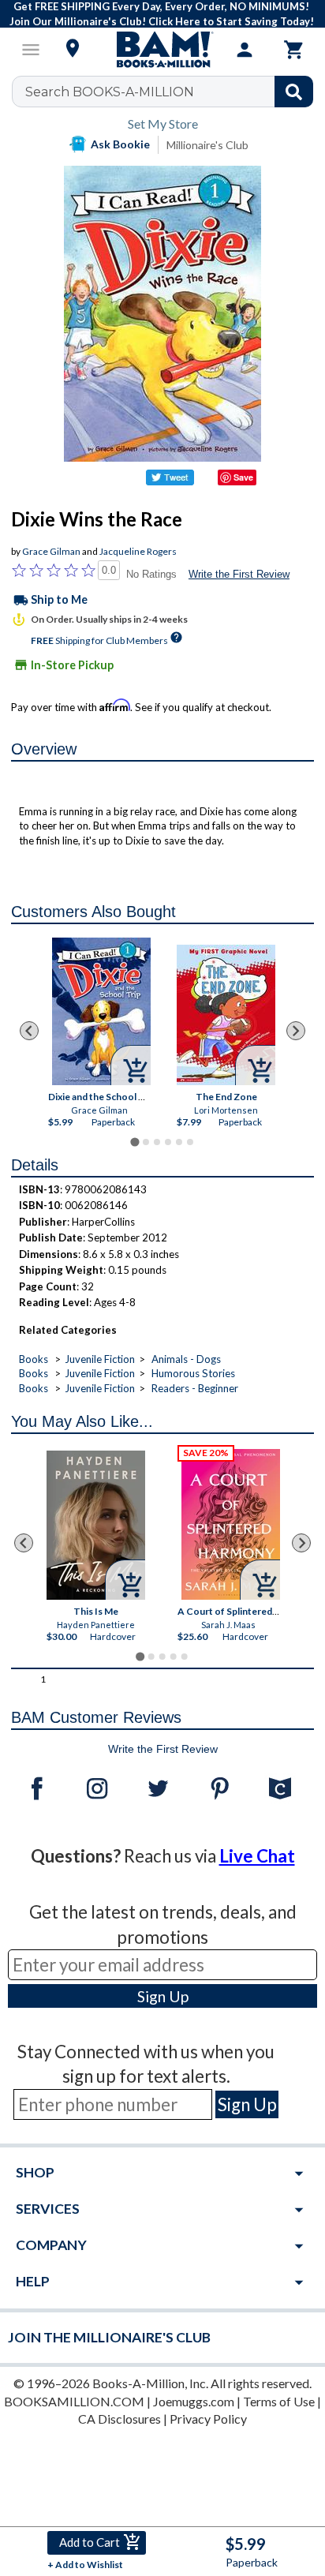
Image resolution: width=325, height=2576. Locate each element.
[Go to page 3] (157, 1142)
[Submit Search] (294, 92)
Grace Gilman (51, 551)
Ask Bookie (120, 144)
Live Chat (257, 1856)
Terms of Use (279, 2401)
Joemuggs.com (194, 2401)
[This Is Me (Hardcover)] (96, 1525)
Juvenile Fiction (100, 1359)
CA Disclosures (120, 2419)
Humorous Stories (193, 1373)
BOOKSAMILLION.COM (74, 2401)
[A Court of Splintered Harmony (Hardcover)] (231, 1524)
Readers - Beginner (195, 1388)
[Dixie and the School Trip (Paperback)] (101, 1011)
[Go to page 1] (134, 1142)
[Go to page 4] (168, 1142)
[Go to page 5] (179, 1142)
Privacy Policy (208, 2419)
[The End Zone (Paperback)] (226, 1015)
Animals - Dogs (186, 1359)
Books (34, 1359)
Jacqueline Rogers (138, 551)
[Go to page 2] (146, 1142)
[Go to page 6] (190, 1142)
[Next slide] (296, 1031)
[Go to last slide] (29, 1031)
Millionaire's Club (207, 145)
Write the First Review (239, 574)
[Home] (162, 50)
